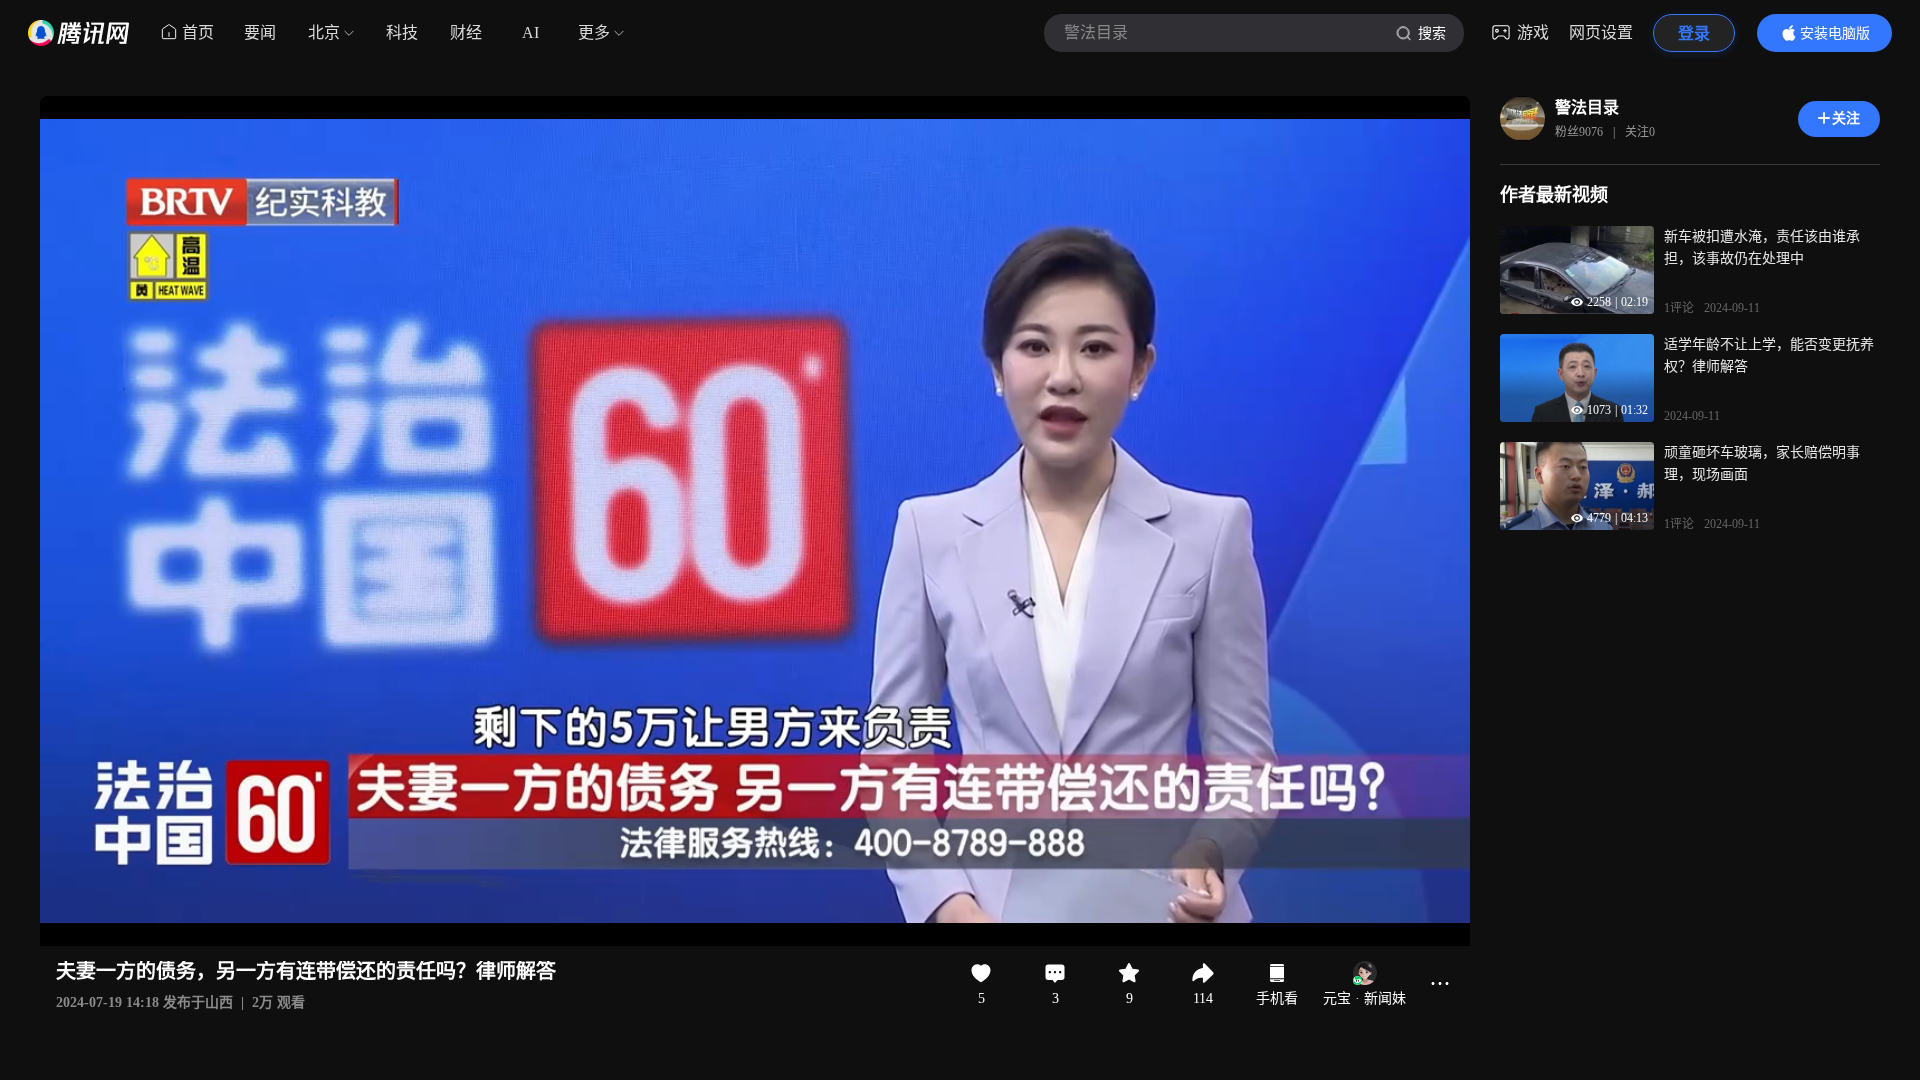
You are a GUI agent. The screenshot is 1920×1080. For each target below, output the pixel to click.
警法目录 (1587, 107)
